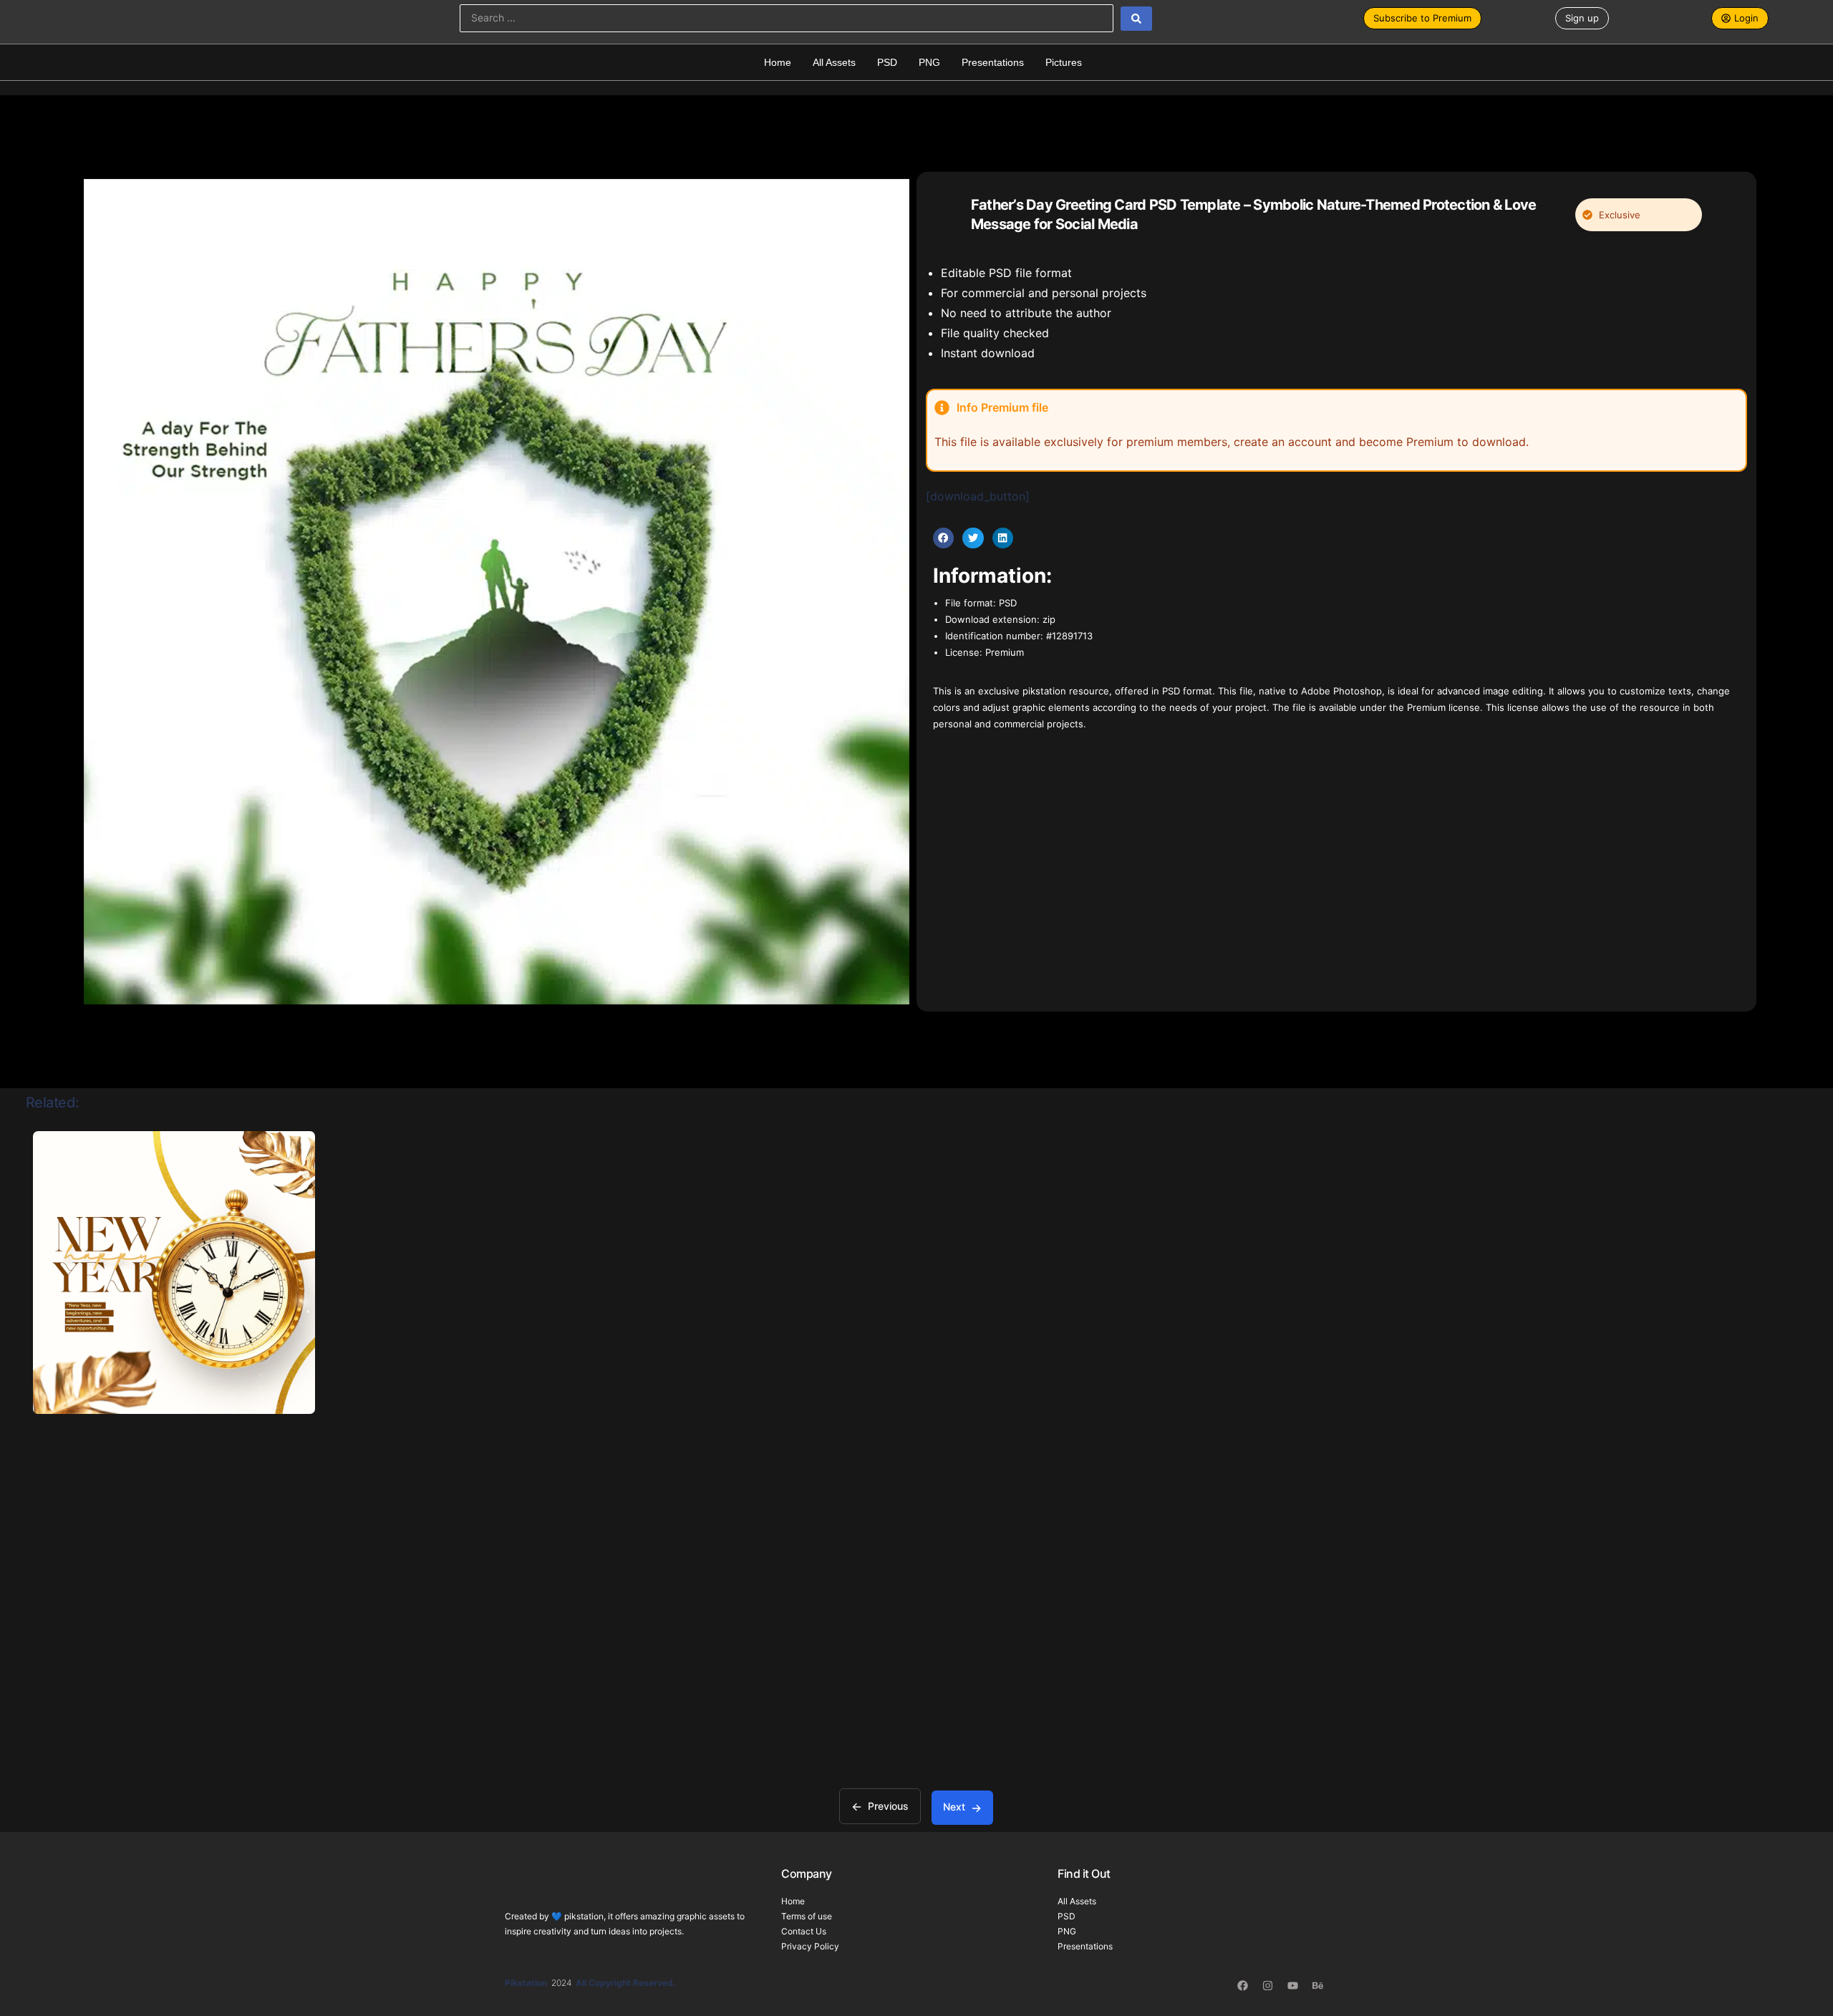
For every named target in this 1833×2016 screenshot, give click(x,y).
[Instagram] (1267, 1986)
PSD (887, 62)
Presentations (993, 62)
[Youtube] (1292, 1986)
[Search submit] (1136, 19)
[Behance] (1317, 1986)
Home (778, 62)
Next (954, 1807)
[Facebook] (1242, 1986)
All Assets (834, 62)
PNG (929, 62)
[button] (943, 538)
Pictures (1064, 62)
